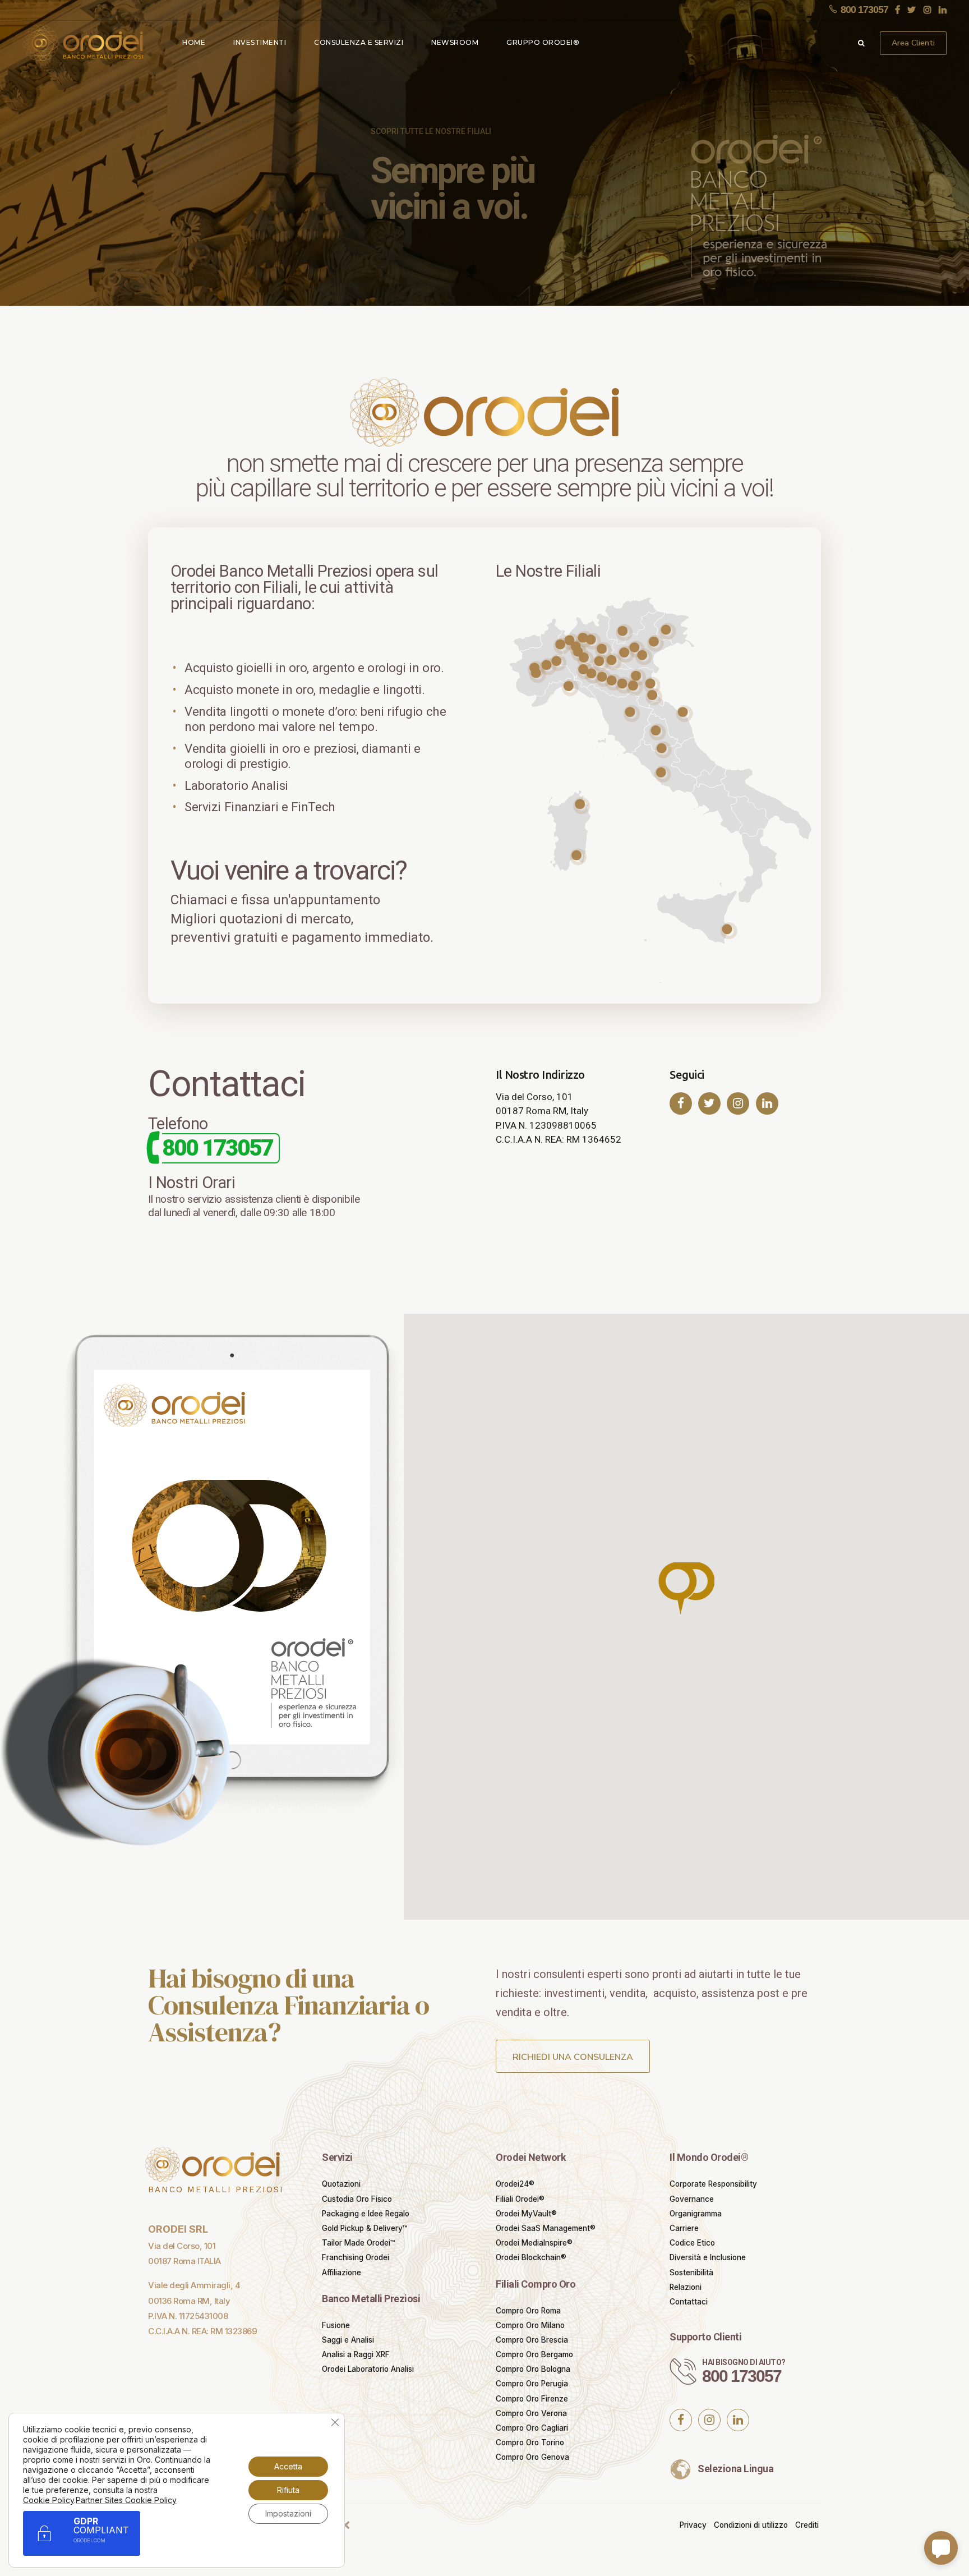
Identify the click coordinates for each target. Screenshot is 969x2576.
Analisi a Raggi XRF (356, 2354)
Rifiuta (288, 2490)
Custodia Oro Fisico (357, 2199)
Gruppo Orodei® (543, 42)
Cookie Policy (49, 2500)
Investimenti (260, 42)
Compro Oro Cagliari (532, 2428)
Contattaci (689, 2302)
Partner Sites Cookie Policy (126, 2500)
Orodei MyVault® (526, 2214)
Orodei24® (515, 2184)
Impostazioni (288, 2513)
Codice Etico (692, 2243)
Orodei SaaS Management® (546, 2228)
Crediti (807, 2525)
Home (194, 42)
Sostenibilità (691, 2273)
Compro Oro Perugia (532, 2384)
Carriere (684, 2228)
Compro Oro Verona (531, 2413)
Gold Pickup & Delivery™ (364, 2228)
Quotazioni (341, 2184)
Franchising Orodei (356, 2257)
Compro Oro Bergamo (534, 2354)
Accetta (288, 2466)
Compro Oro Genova (532, 2457)
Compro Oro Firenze (532, 2399)
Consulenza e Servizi (359, 42)
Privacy (693, 2525)
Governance (692, 2199)
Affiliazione (342, 2273)
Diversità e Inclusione (708, 2257)
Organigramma (696, 2214)
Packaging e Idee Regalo (366, 2214)
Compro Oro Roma (528, 2311)
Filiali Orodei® (520, 2199)
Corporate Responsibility (713, 2184)
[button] (686, 1590)
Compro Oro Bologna (533, 2369)
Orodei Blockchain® (531, 2257)
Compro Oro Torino (530, 2442)
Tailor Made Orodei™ (358, 2243)
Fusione (336, 2325)
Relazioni (686, 2287)
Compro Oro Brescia (532, 2340)
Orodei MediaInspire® (534, 2243)
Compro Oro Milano (530, 2325)
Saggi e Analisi (348, 2340)
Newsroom (455, 42)
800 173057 (742, 2376)
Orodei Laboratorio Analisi (368, 2369)
